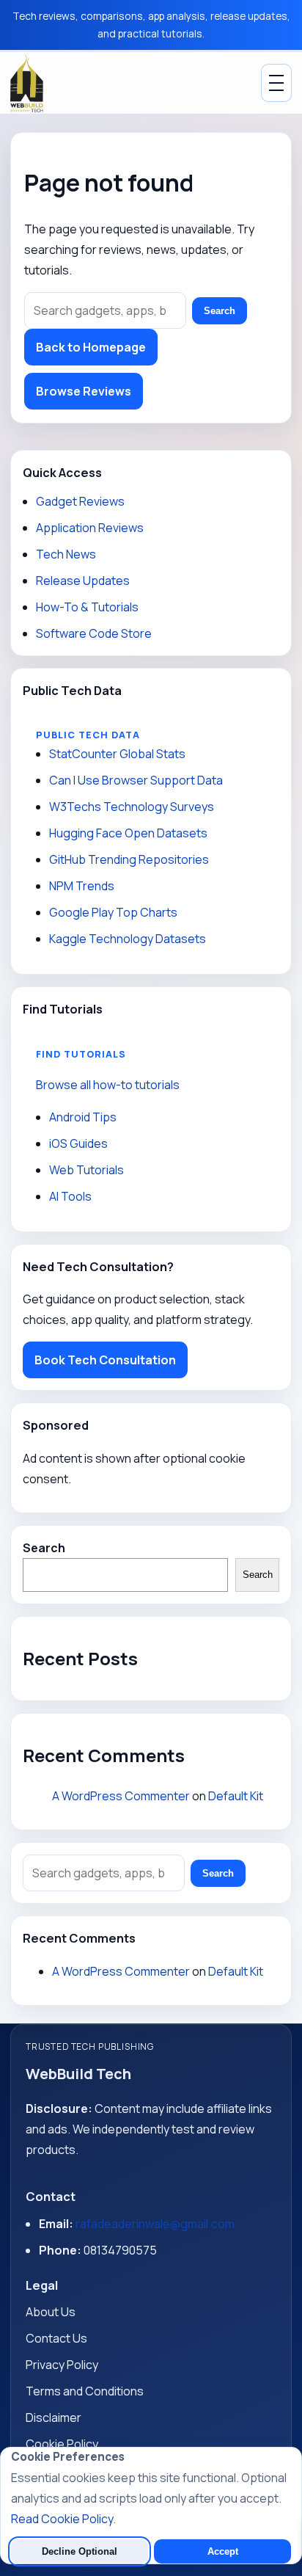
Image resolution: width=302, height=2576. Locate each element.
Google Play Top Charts (113, 912)
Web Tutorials (86, 1170)
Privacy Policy (62, 2365)
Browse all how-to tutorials (108, 1085)
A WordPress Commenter (121, 1796)
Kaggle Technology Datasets (128, 939)
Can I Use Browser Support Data (136, 780)
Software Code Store (94, 633)
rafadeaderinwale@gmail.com (155, 2224)
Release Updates (83, 581)
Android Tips (83, 1117)
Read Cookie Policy (62, 2519)
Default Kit (236, 1796)
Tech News (66, 554)
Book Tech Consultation (105, 1360)
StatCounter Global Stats (117, 754)
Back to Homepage (91, 347)
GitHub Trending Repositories (129, 859)
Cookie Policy (62, 2444)
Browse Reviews (84, 391)
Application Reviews (90, 528)
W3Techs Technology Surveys (132, 807)
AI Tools (70, 1196)
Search (220, 311)
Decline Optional (80, 2551)
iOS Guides (78, 1143)
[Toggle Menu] (276, 83)
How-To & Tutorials (87, 607)
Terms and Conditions (85, 2391)
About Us (51, 2312)
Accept (223, 2551)
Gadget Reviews (80, 501)
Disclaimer (54, 2417)
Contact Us (56, 2338)
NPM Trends (82, 886)
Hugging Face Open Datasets (128, 833)
